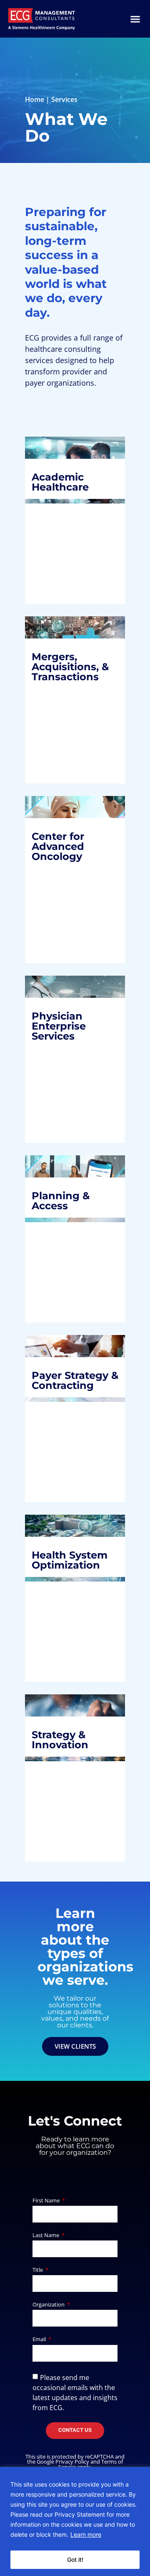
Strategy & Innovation (67, 1721)
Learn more (86, 2534)
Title (38, 2270)
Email (40, 2340)
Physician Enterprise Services (65, 1026)
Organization (49, 2305)
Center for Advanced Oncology (65, 853)
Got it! (75, 2559)
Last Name (46, 2236)
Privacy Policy (72, 2462)
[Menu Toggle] (135, 19)
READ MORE (60, 571)
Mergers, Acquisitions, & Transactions (72, 667)
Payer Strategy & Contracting (69, 1369)
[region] (75, 2521)
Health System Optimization (72, 1565)
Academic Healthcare (67, 482)
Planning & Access (67, 1195)
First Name (47, 2201)
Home (35, 99)
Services (64, 99)
